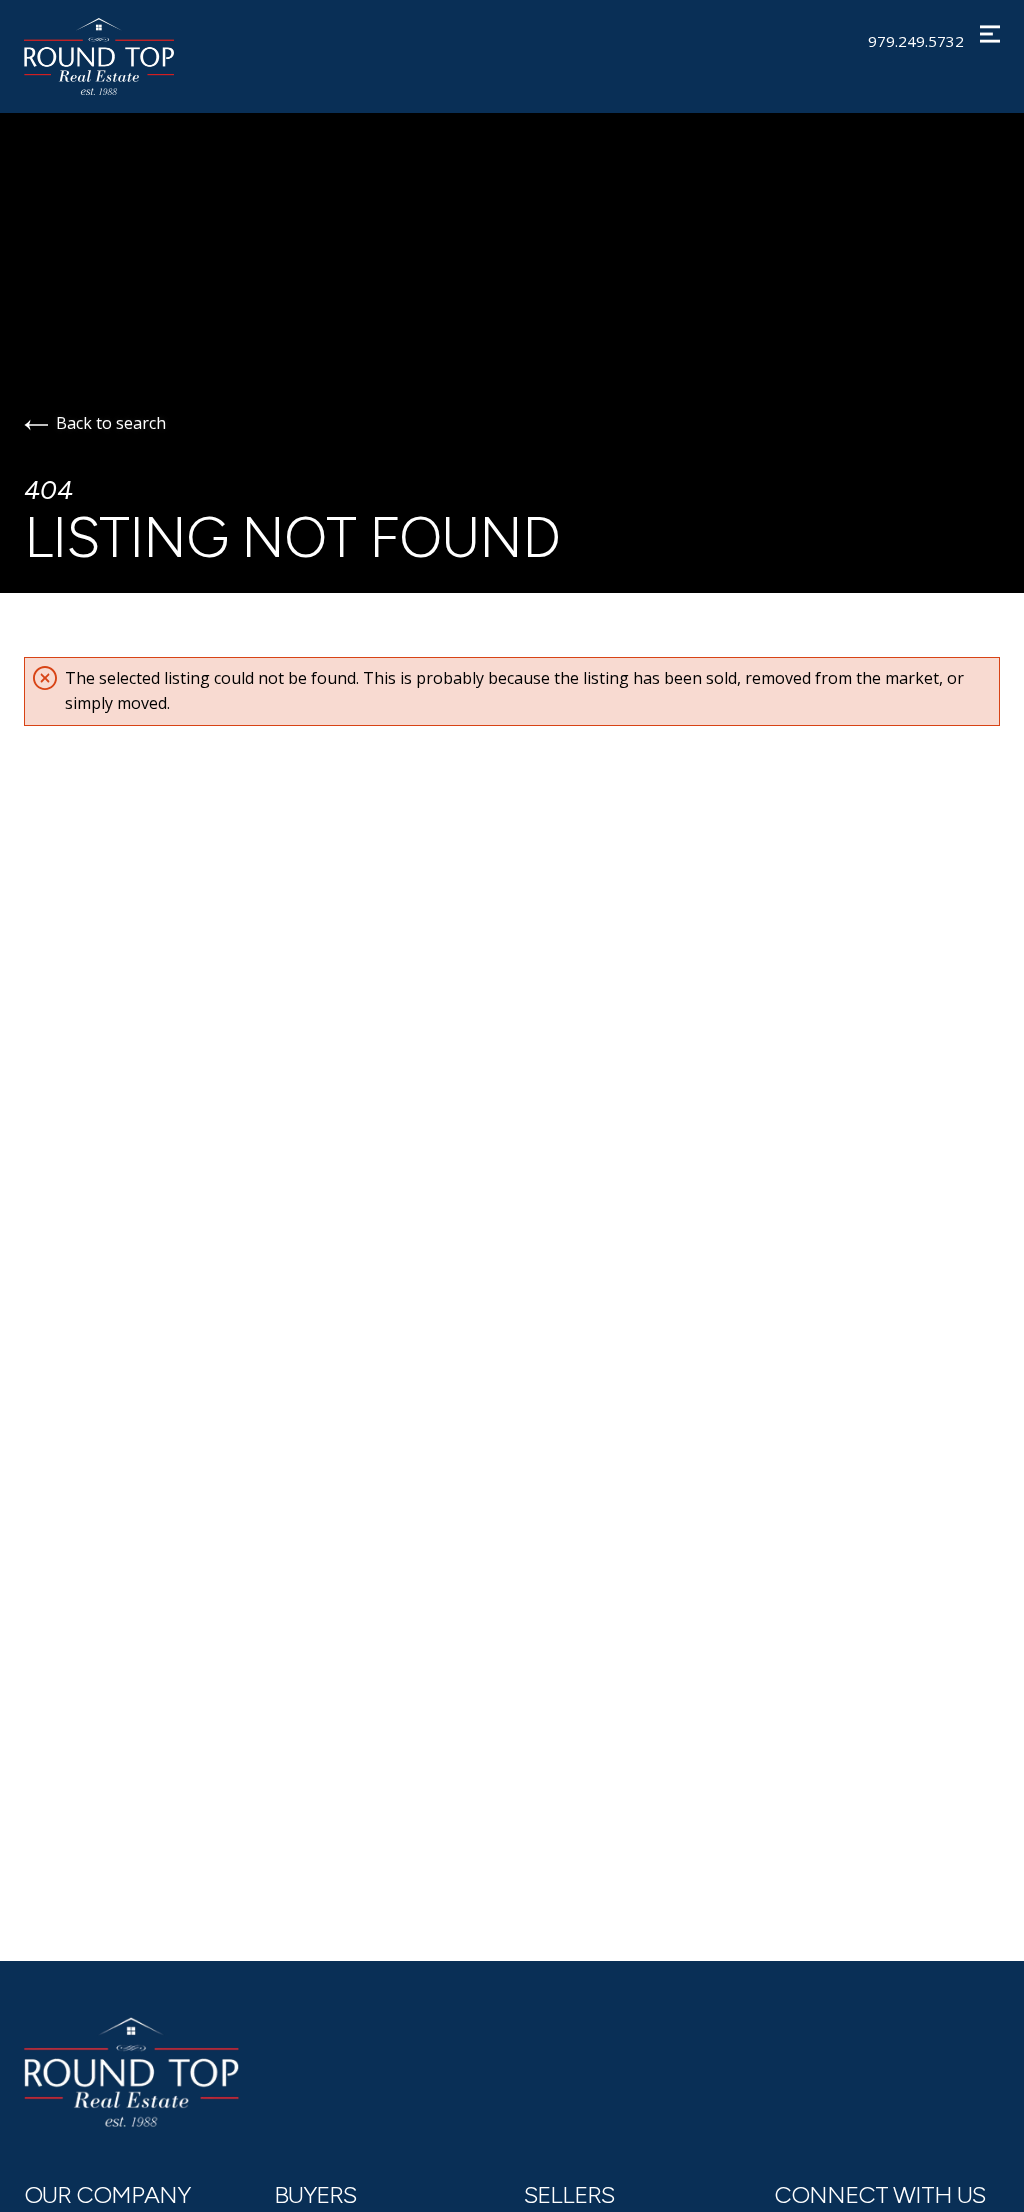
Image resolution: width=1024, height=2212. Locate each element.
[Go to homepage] (126, 56)
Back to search (111, 423)
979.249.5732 (916, 40)
